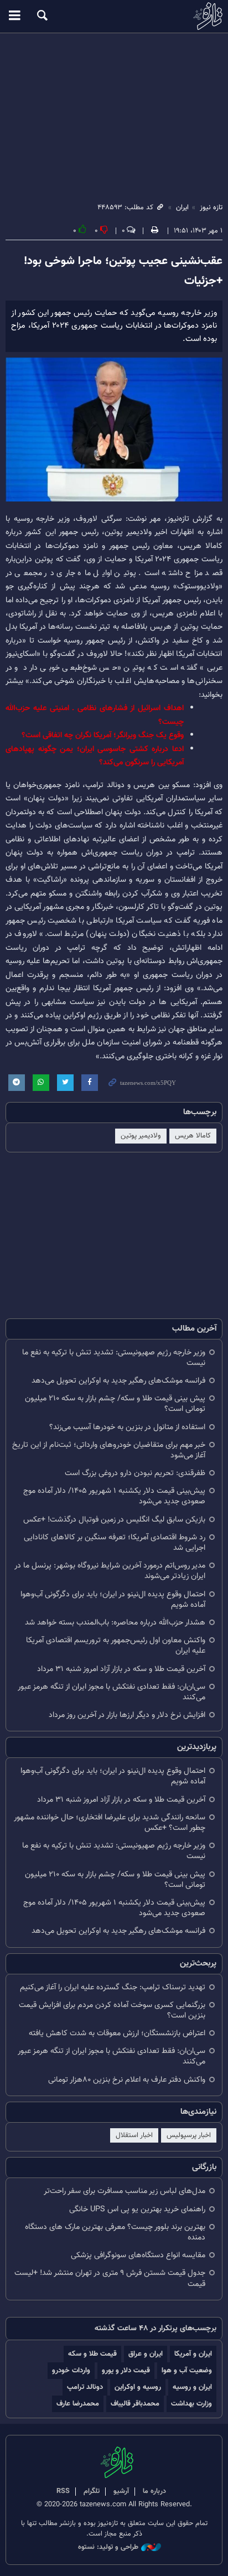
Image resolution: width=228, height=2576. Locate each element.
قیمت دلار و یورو (126, 2370)
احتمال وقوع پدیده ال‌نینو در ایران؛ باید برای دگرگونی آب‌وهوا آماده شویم (113, 1600)
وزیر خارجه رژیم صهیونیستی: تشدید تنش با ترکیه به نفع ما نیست (114, 1358)
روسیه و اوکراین (138, 2387)
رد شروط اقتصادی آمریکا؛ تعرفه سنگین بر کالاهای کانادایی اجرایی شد (115, 1543)
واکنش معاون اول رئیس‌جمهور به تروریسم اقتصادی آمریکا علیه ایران (116, 1646)
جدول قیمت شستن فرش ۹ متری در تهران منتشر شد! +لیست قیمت (110, 2278)
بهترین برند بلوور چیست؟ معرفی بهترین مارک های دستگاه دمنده (115, 2232)
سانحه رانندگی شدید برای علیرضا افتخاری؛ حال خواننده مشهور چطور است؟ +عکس (110, 1823)
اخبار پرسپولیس (189, 2135)
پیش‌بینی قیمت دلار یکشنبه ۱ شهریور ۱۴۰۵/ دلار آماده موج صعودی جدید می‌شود (114, 1496)
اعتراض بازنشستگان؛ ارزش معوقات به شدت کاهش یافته (117, 2033)
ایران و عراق (146, 2354)
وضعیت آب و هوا (187, 2370)
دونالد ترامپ (85, 2387)
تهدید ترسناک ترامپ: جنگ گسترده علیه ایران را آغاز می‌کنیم (113, 1987)
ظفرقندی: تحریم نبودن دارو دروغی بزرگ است (135, 1473)
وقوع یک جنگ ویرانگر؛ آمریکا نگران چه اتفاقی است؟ (103, 735)
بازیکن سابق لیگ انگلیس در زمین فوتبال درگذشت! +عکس (114, 1520)
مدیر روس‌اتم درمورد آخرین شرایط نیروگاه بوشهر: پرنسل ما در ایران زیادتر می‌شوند (110, 1571)
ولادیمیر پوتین (141, 1136)
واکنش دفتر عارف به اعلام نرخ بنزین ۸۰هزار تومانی (127, 2080)
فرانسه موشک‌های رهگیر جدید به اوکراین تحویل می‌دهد (118, 1381)
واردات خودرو (71, 2370)
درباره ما (154, 2491)
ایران (182, 208)
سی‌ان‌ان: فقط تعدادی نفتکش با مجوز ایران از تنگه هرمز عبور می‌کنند (112, 1692)
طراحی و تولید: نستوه (108, 2547)
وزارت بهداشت (191, 2404)
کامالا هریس (193, 1136)
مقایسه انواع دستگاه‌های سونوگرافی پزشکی (138, 2255)
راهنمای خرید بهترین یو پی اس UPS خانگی (137, 2209)
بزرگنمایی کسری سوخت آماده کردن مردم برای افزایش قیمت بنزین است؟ (112, 2010)
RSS (63, 2491)
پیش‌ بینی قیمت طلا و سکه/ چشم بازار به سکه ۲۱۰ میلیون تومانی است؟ (115, 1404)
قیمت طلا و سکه (92, 2354)
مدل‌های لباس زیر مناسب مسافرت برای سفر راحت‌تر (125, 2191)
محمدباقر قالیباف (135, 2404)
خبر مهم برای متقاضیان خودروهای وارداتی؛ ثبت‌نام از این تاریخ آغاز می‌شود (109, 1450)
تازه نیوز (114, 16)
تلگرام (92, 2491)
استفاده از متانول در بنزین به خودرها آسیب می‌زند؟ (127, 1427)
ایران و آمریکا (193, 2354)
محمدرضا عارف (78, 2404)
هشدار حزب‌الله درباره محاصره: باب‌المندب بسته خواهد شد (115, 1623)
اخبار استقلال (134, 2135)
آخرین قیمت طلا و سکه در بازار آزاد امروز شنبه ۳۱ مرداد (121, 1669)
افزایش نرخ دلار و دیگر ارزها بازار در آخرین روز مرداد (127, 1715)
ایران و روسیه (192, 2387)
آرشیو (121, 2491)
